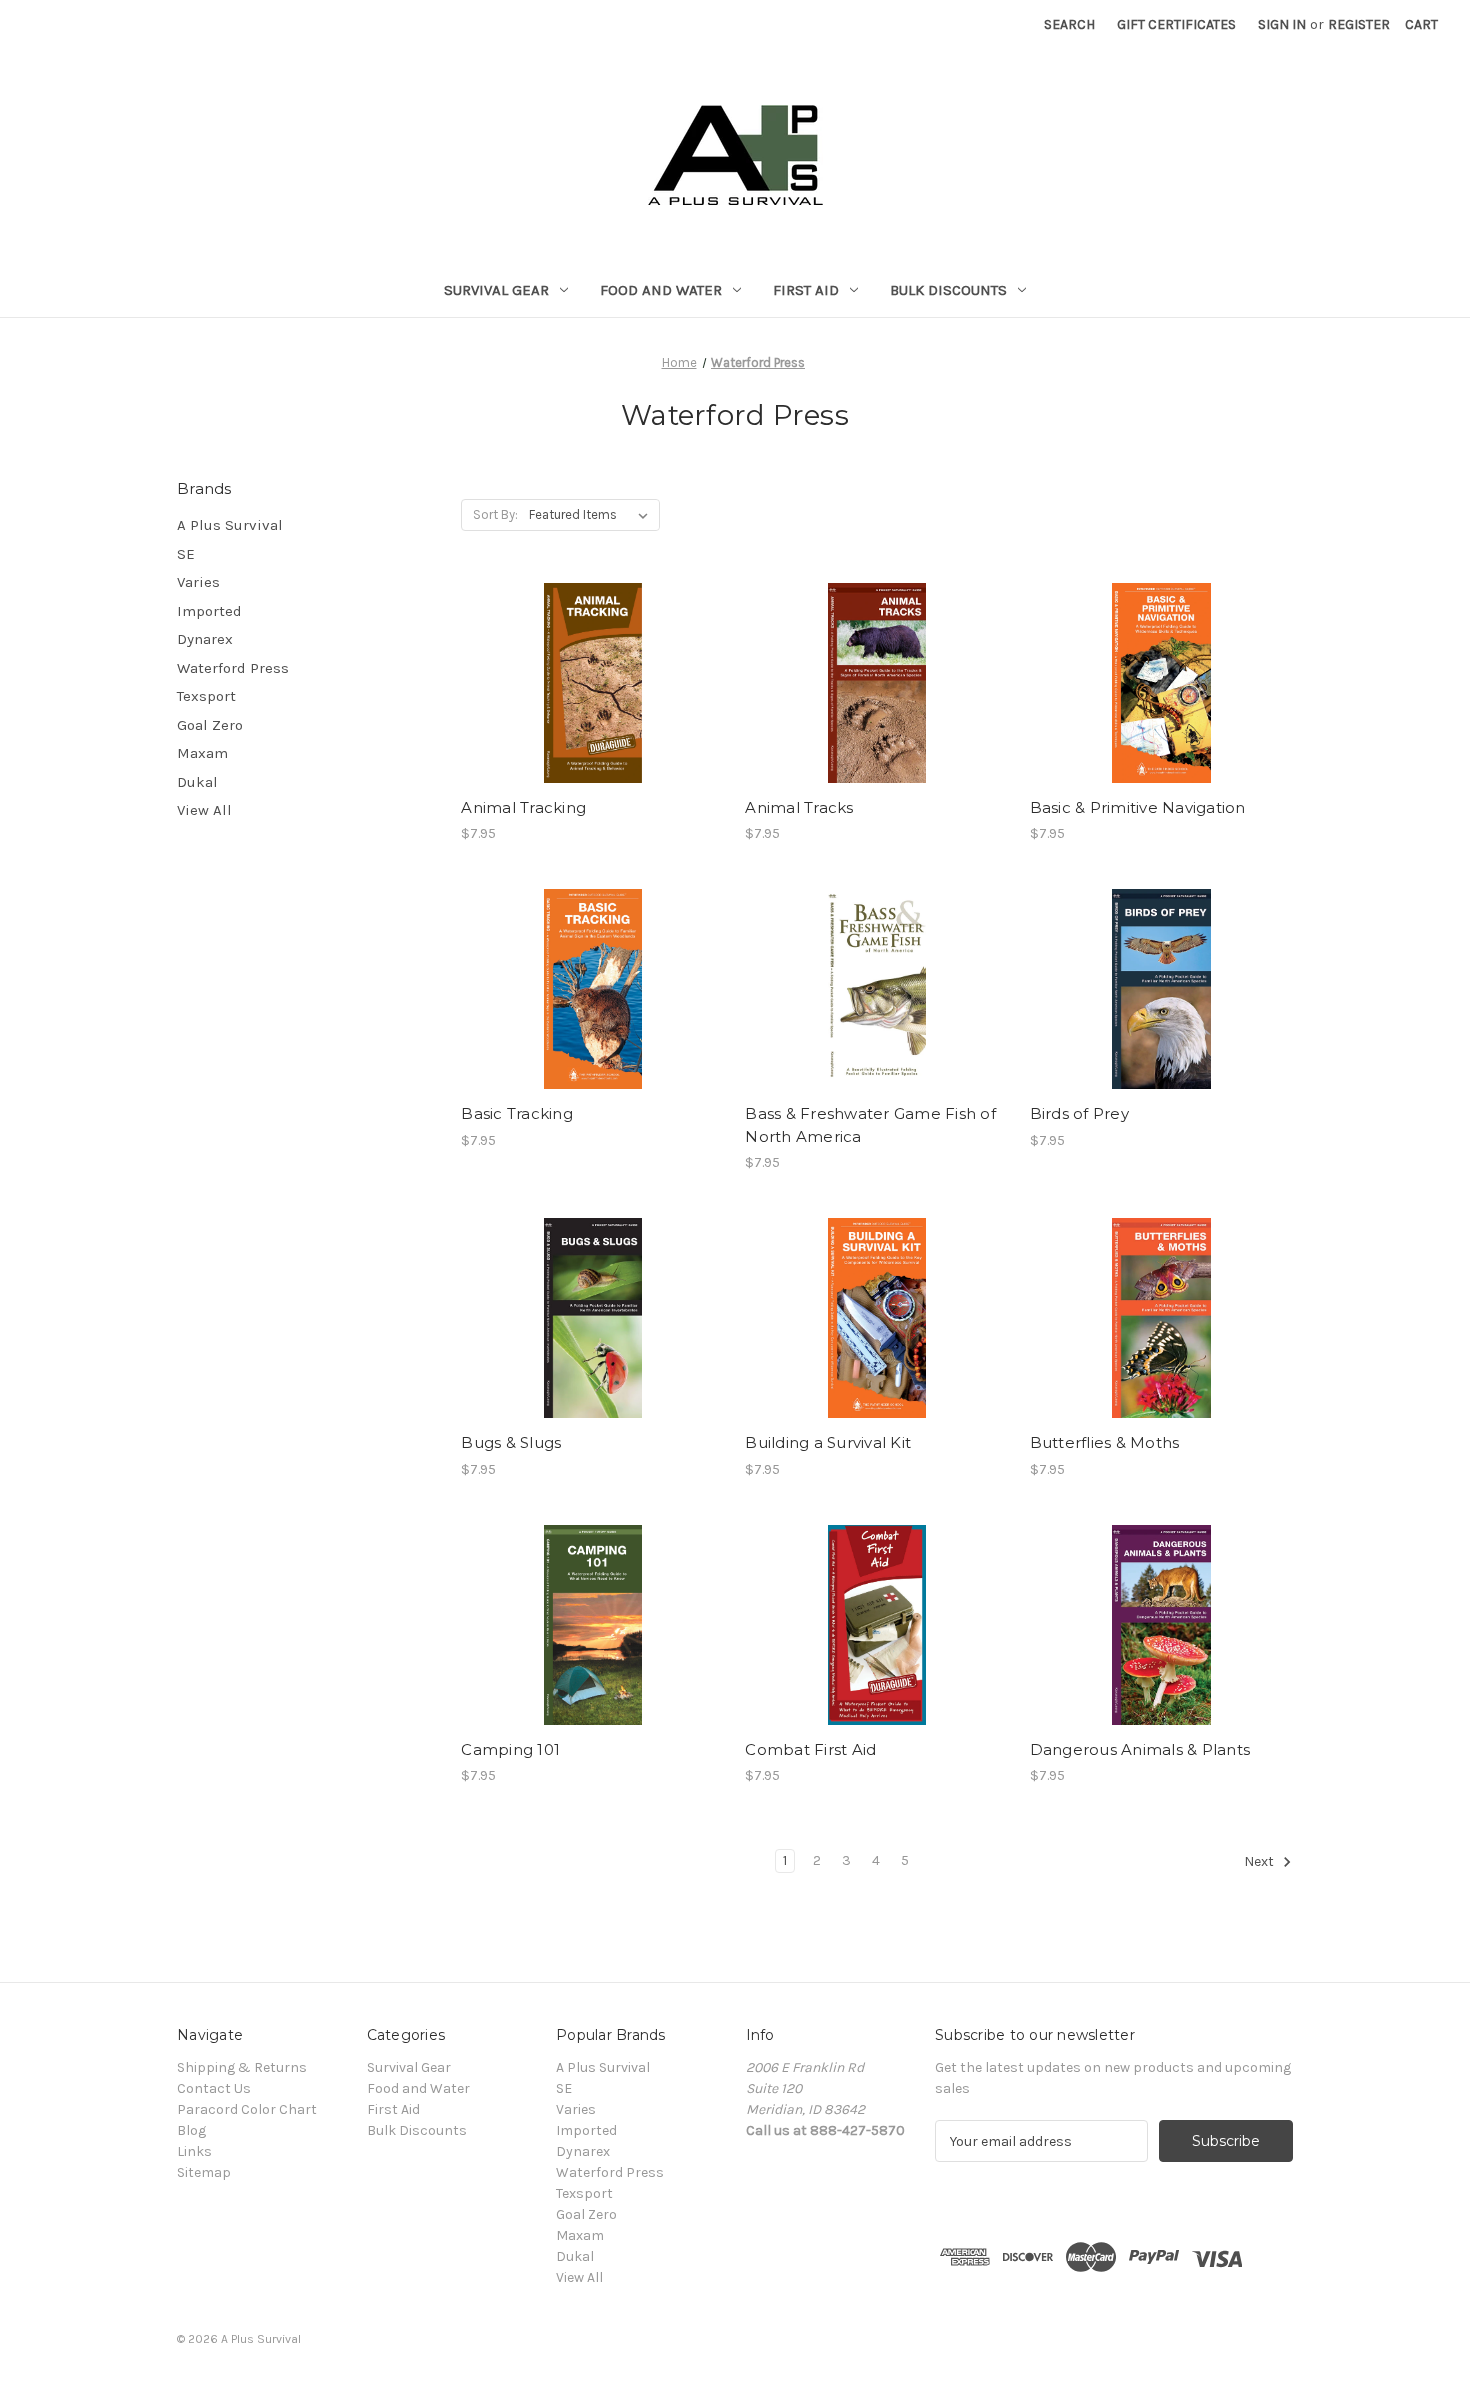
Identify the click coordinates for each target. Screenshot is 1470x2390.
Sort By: (495, 514)
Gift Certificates (1176, 24)
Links (194, 2151)
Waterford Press (233, 668)
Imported (209, 611)
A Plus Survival (230, 525)
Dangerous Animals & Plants (1140, 1749)
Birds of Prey (1079, 1113)
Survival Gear (496, 290)
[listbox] (592, 515)
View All (204, 810)
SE (186, 554)
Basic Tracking (517, 1113)
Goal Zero (210, 725)
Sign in (1282, 24)
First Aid (806, 290)
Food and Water (661, 290)
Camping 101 (510, 1749)
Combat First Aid (810, 1749)
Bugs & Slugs (511, 1442)
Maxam (202, 753)
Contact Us (214, 2088)
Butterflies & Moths (1105, 1442)
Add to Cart (592, 683)
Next (1260, 1862)
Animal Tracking (523, 807)
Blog (191, 2130)
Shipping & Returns (242, 2067)
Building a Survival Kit (828, 1442)
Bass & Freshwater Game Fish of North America (870, 1125)
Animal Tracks (799, 807)
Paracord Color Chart (247, 2109)
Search (1069, 24)
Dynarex (205, 639)
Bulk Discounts (948, 290)
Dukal (197, 782)
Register (1359, 24)
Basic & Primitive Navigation (1138, 807)
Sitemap (204, 2172)
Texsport (206, 696)
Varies (198, 582)
